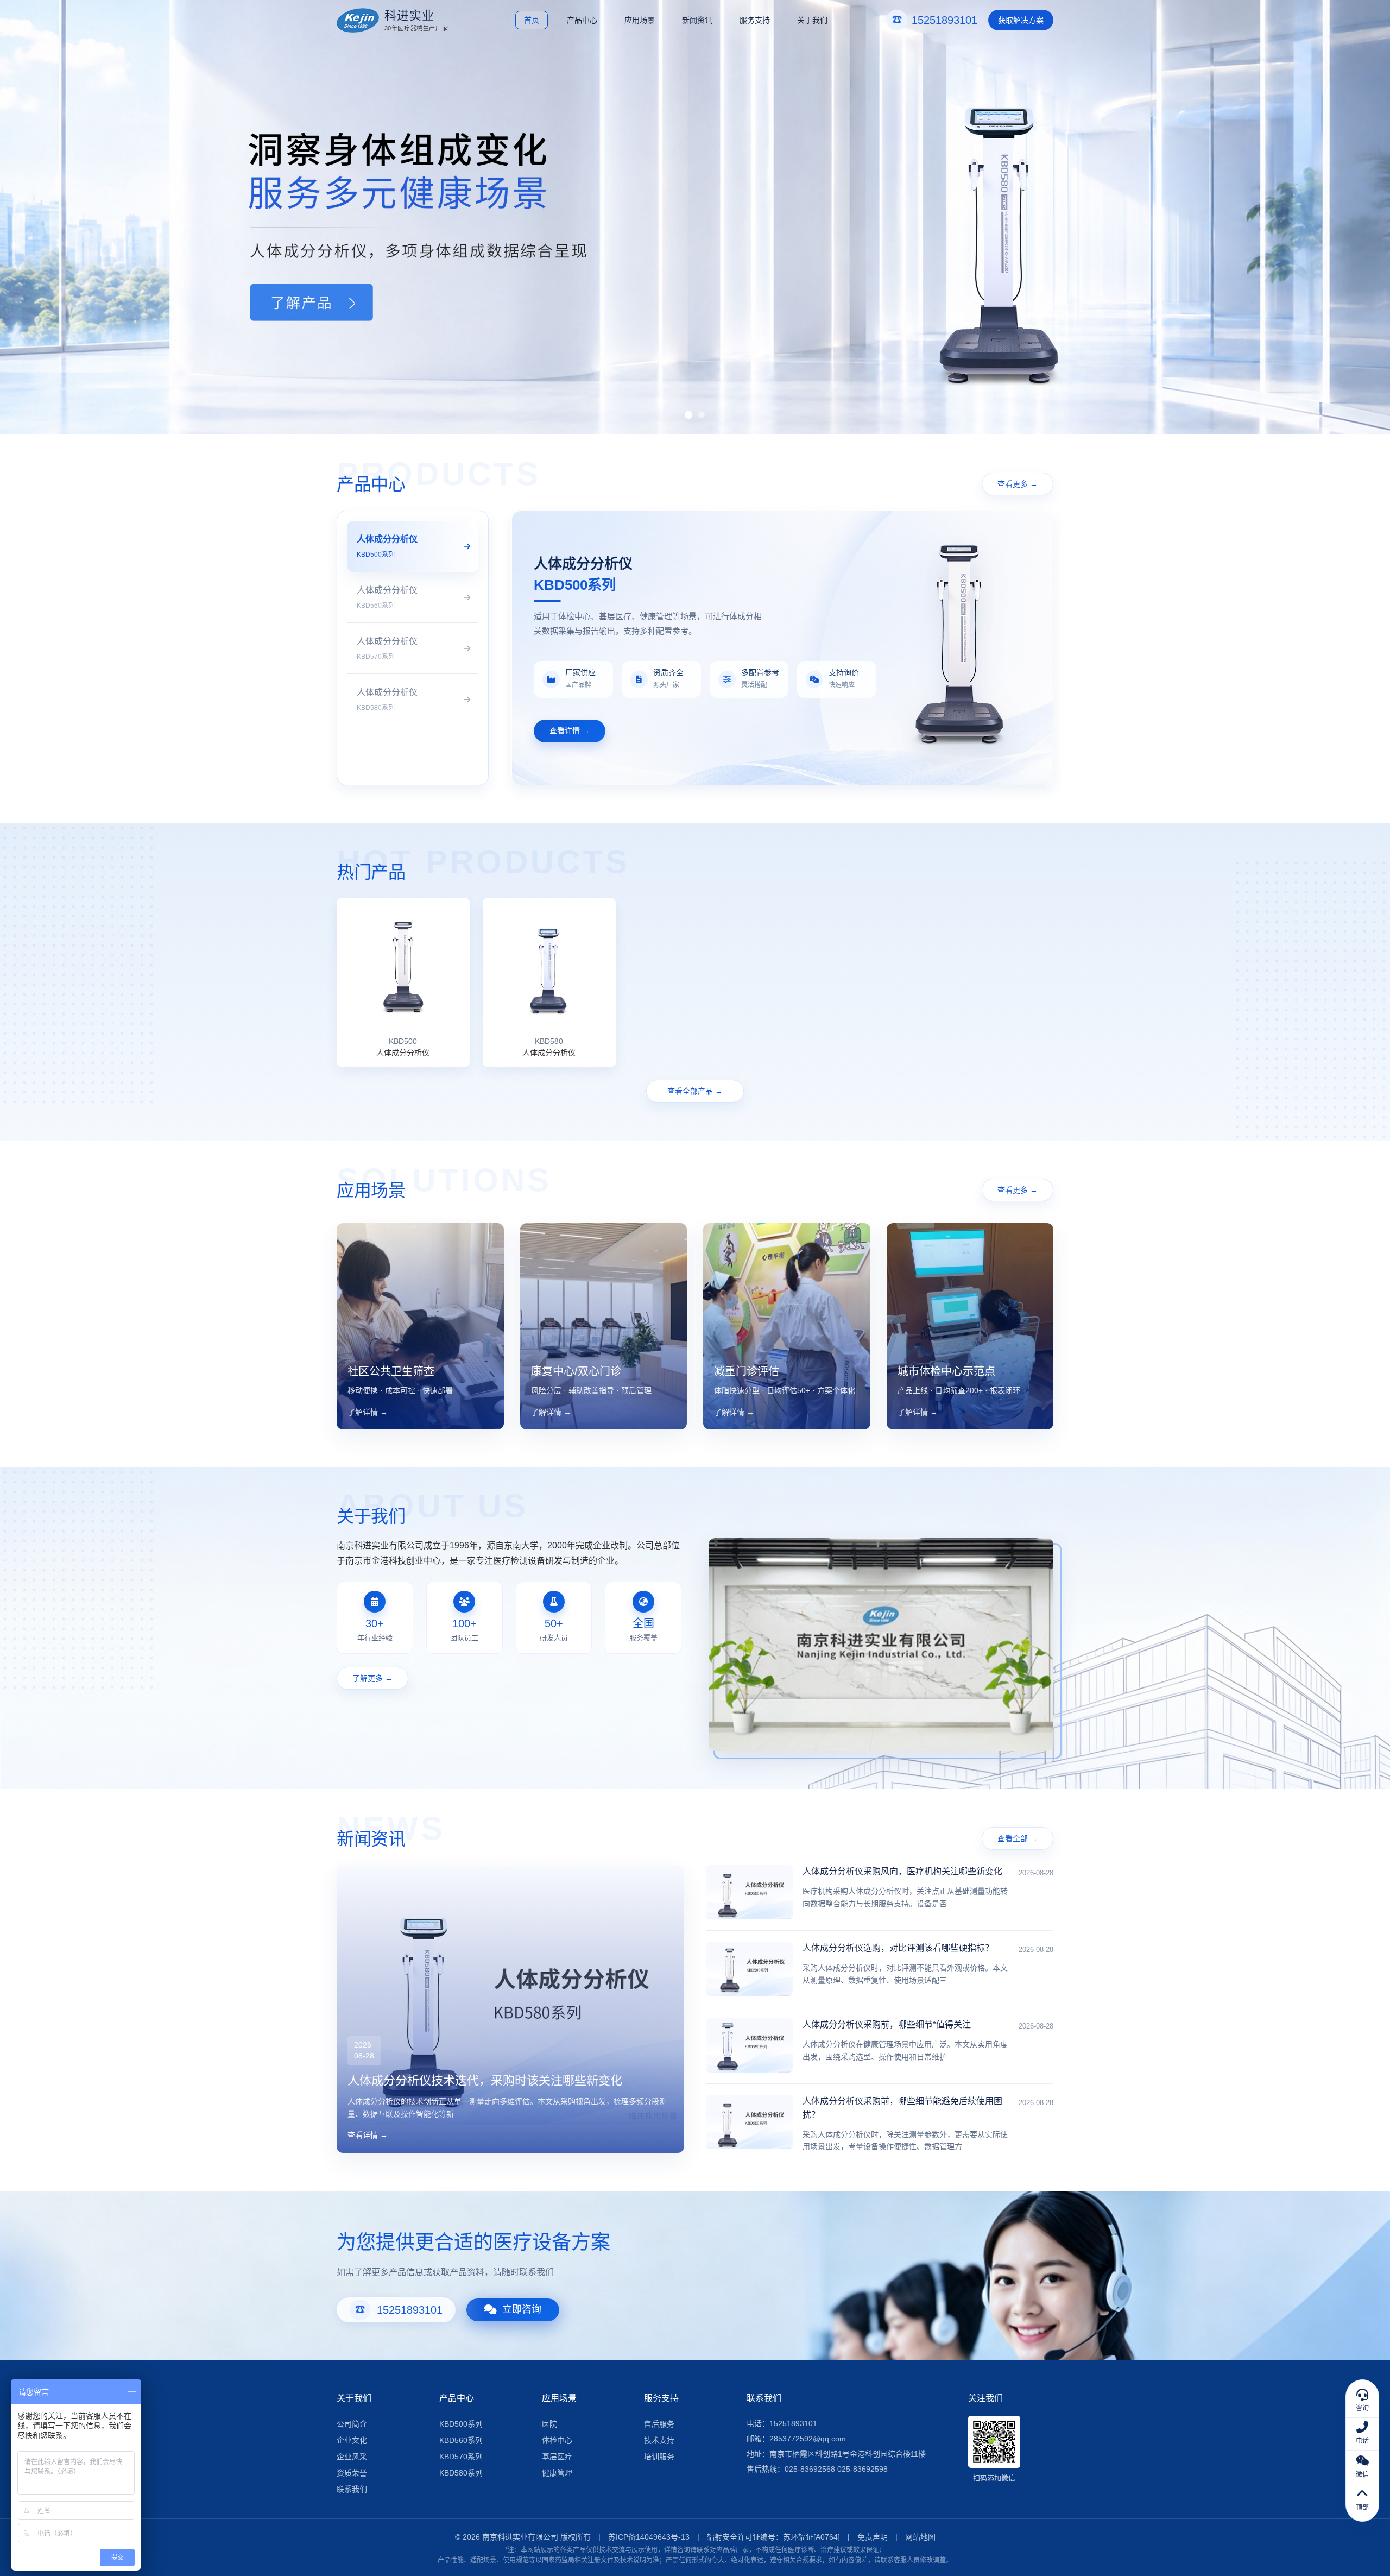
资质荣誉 (352, 2473)
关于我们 (812, 20)
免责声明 (873, 2537)
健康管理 (557, 2473)
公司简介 (352, 2424)
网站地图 (920, 2537)
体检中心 (557, 2440)
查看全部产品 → (695, 1091)
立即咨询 (522, 2309)
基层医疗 (557, 2457)
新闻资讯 (697, 20)
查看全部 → (1018, 1838)
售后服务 (659, 2424)
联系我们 (352, 2489)
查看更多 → (1018, 484)
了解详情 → (368, 1412)
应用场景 (640, 20)
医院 (549, 2424)
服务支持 (755, 20)
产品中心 (582, 20)
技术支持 (659, 2440)
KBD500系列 (461, 2424)
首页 (532, 20)
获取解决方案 (1021, 20)
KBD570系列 (461, 2457)
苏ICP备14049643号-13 (649, 2537)
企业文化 (352, 2440)
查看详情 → (570, 730)
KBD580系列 (461, 2473)
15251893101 (410, 2310)
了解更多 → (372, 1678)
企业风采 (352, 2457)
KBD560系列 (461, 2440)
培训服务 (659, 2457)
